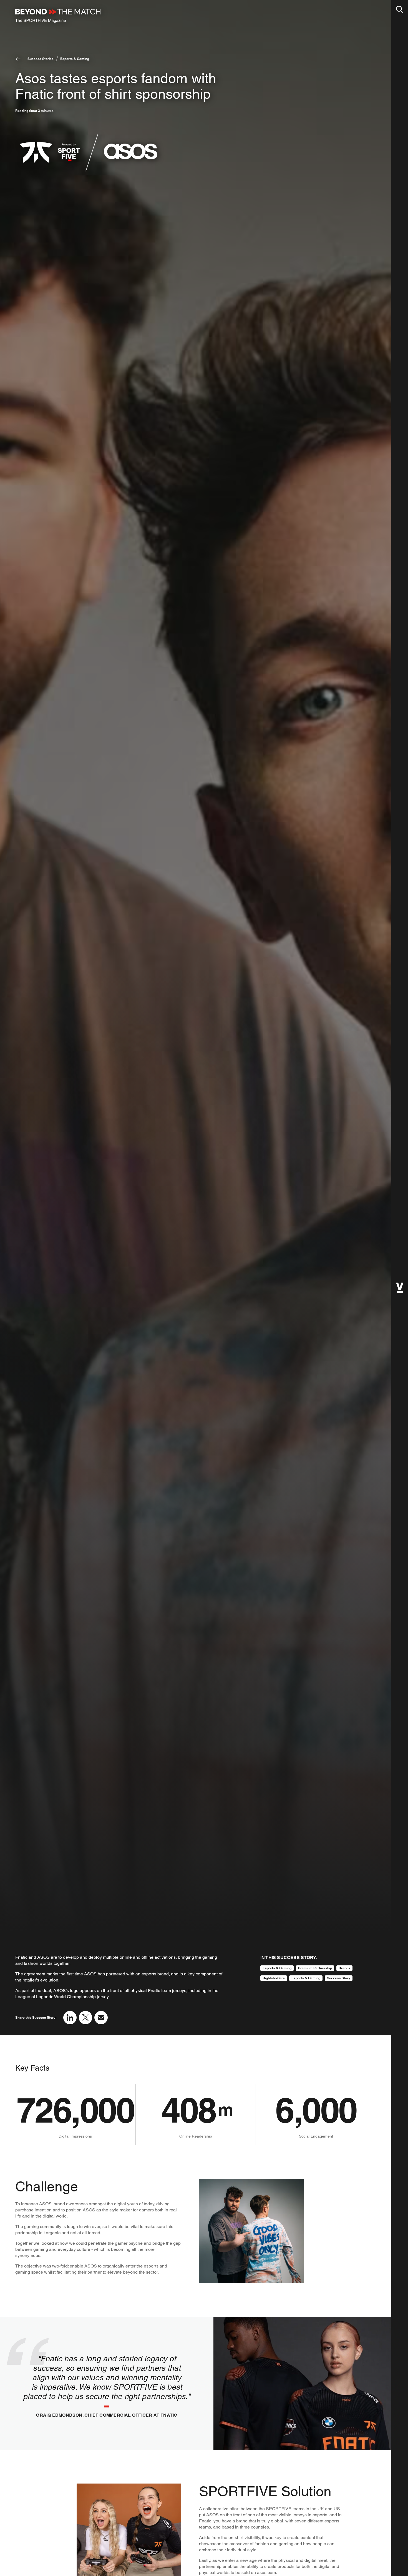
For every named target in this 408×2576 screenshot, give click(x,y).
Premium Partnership (315, 1968)
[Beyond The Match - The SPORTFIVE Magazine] (58, 16)
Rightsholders (274, 1978)
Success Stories (41, 59)
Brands (344, 1968)
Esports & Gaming (75, 59)
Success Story (339, 1978)
